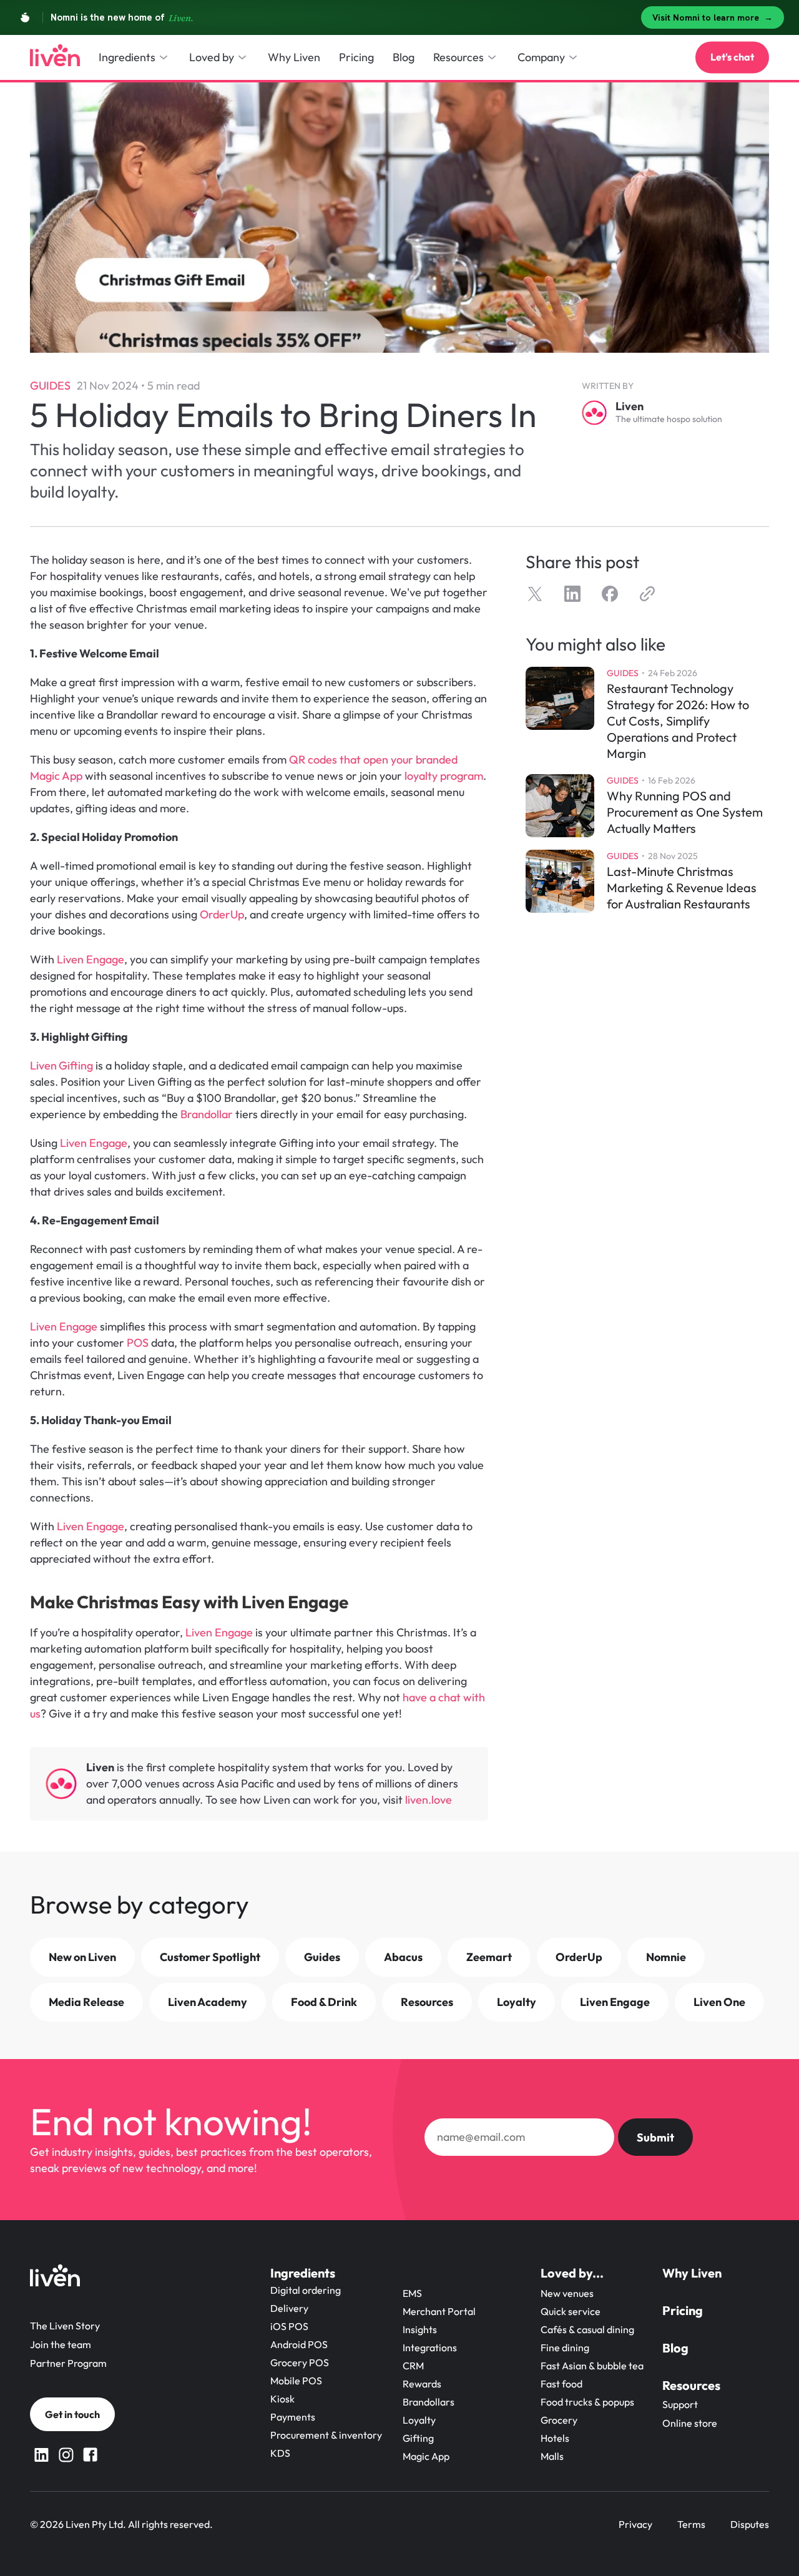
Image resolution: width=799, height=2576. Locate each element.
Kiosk (282, 2399)
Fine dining (565, 2347)
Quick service (571, 2311)
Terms (691, 2524)
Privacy (635, 2524)
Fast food (561, 2384)
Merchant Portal (439, 2311)
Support (680, 2404)
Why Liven (692, 2273)
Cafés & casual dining (587, 2329)
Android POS (299, 2344)
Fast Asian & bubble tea (592, 2366)
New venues (567, 2293)
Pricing (683, 2310)
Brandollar (207, 1114)
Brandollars (429, 2402)
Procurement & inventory (326, 2435)
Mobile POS (296, 2381)
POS (136, 1343)
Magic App (426, 2456)
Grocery (559, 2420)
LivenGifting (63, 1065)
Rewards (422, 2384)
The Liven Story (65, 2326)
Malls (552, 2456)
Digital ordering (306, 2290)
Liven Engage (91, 959)
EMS (412, 2293)
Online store (690, 2423)
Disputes (750, 2524)
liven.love (430, 1800)
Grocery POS (300, 2362)
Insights (420, 2329)
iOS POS (289, 2326)
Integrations (430, 2347)
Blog (675, 2348)
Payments (293, 2417)
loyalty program (444, 776)
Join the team (61, 2344)
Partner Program (68, 2363)
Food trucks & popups (587, 2402)
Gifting (418, 2438)
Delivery (289, 2308)
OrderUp (222, 914)
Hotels (555, 2438)
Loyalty (419, 2420)
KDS (280, 2453)
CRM (413, 2366)
